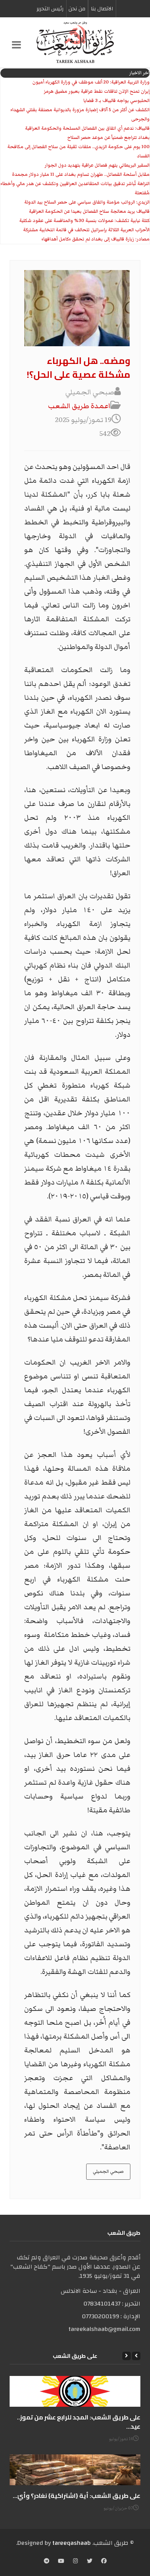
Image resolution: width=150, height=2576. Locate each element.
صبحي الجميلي (108, 2171)
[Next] (127, 2356)
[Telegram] (47, 2562)
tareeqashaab (72, 2543)
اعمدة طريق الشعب (79, 406)
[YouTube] (61, 2562)
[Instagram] (76, 2562)
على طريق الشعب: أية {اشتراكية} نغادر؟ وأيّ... (77, 2496)
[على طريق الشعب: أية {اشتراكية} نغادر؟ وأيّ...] (75, 2470)
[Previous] (136, 2356)
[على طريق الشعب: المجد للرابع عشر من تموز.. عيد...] (75, 2391)
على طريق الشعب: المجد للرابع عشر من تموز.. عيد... (79, 2422)
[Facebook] (104, 2562)
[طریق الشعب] (75, 42)
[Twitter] (90, 2562)
